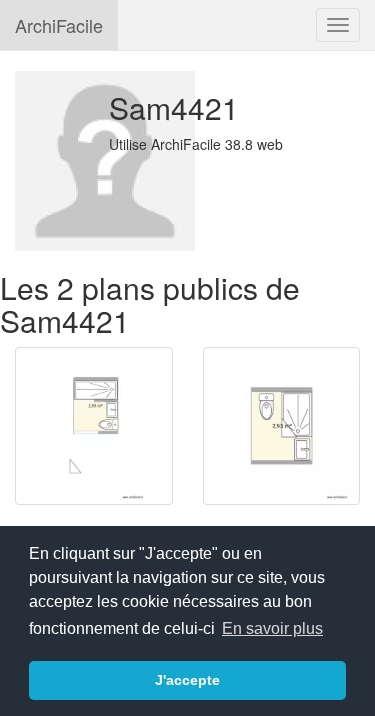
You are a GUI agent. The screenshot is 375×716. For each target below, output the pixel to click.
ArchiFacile (59, 25)
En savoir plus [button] (272, 628)
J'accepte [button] (187, 680)
